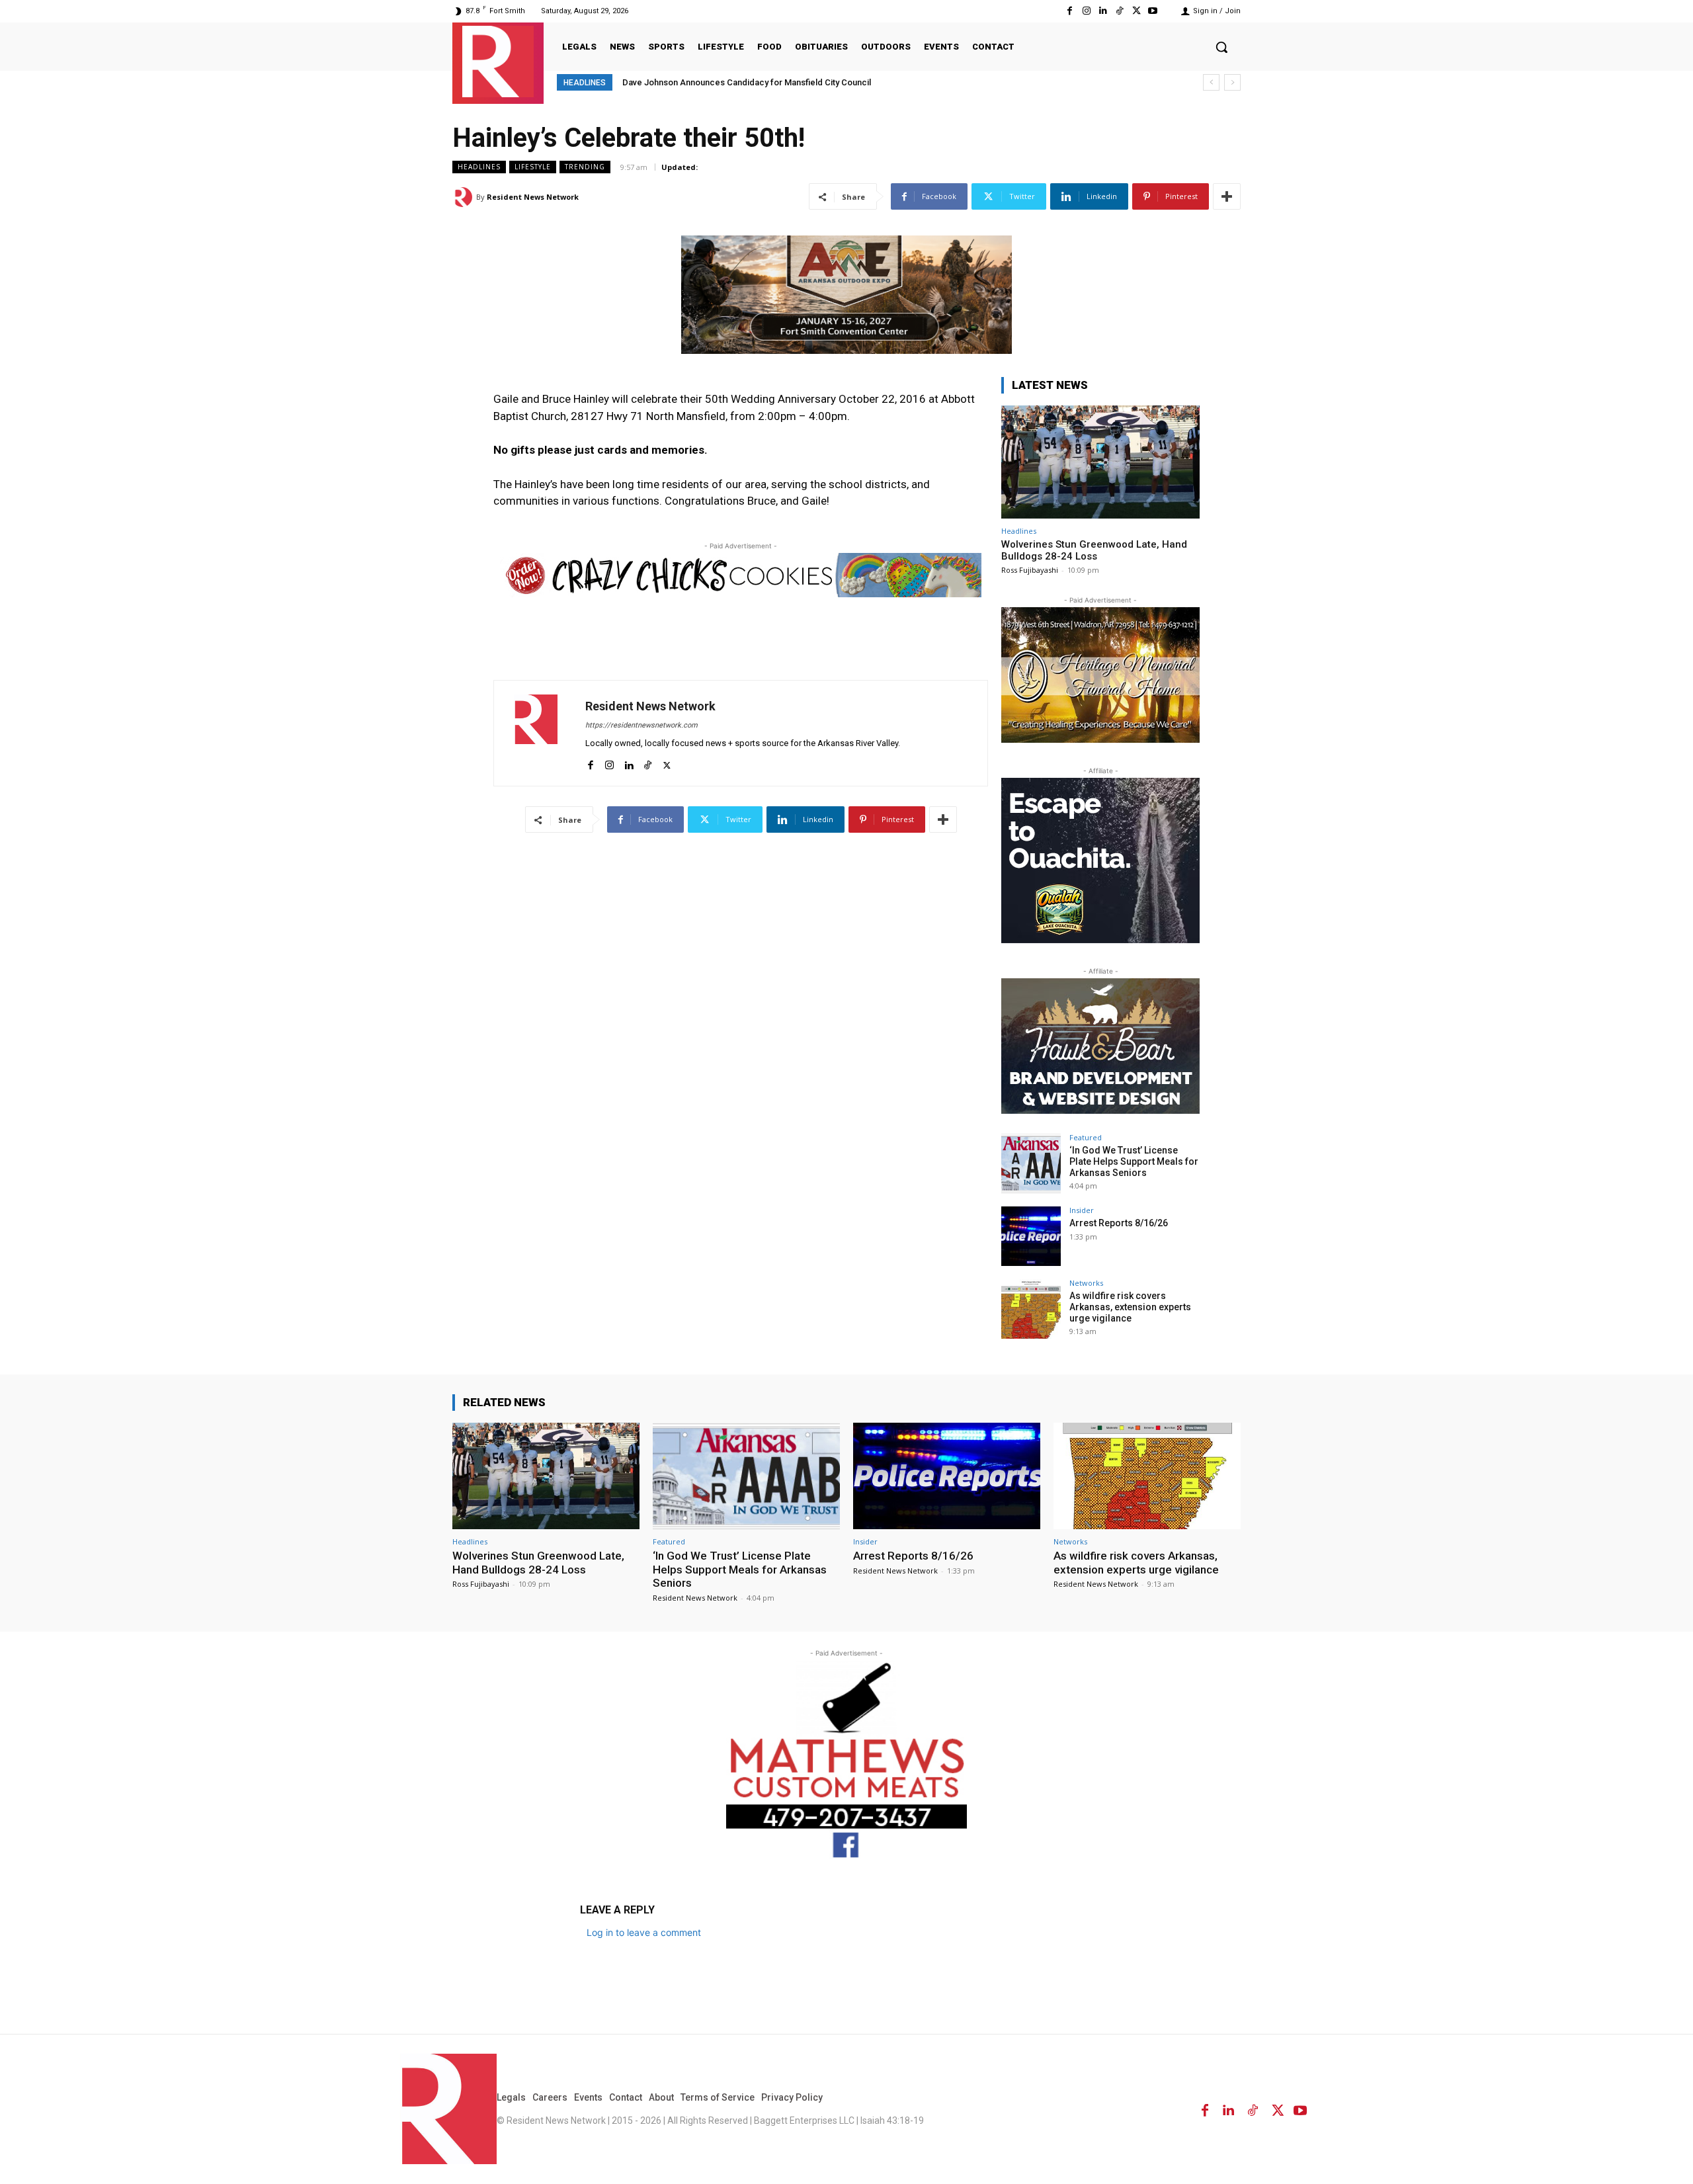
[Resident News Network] (498, 62)
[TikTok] (1119, 11)
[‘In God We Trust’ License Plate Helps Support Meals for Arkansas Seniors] (1031, 1163)
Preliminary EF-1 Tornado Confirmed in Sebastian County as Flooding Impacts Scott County (808, 82)
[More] (1227, 196)
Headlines (479, 167)
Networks (1086, 1283)
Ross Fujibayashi (1030, 570)
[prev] (1211, 82)
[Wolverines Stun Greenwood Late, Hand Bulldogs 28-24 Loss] (1100, 462)
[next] (1232, 82)
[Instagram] (1086, 11)
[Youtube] (1153, 11)
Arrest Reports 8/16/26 (1119, 1223)
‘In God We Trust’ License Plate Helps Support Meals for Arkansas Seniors (1134, 1161)
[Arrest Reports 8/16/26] (1031, 1236)
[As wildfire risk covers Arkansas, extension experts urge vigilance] (1031, 1309)
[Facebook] (1070, 11)
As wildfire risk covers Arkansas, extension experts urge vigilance (1130, 1307)
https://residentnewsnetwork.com (641, 725)
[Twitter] (1136, 11)
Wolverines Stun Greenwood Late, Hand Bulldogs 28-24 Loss (1094, 550)
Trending (585, 167)
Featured (1086, 1137)
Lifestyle (533, 167)
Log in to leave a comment (644, 1932)
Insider (1082, 1210)
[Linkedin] (1103, 11)
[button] (1221, 47)
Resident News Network (533, 197)
